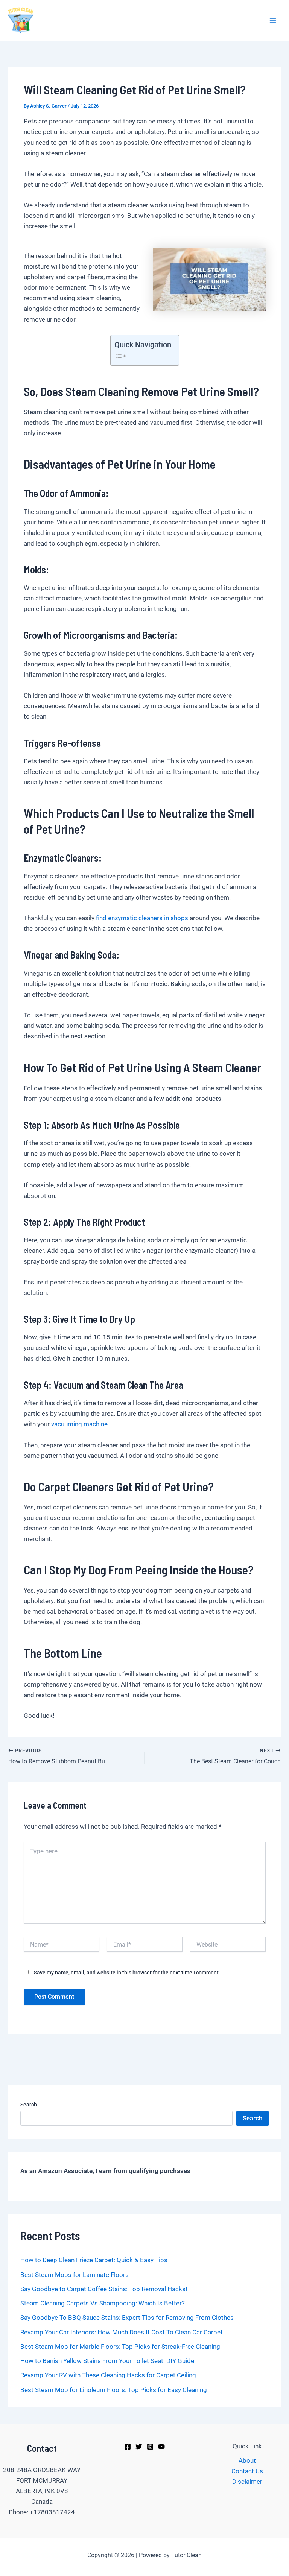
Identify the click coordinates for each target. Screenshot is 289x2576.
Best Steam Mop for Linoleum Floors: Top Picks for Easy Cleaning (114, 2390)
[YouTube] (161, 2447)
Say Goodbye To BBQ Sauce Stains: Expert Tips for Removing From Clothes (127, 2318)
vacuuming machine (79, 1424)
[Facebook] (128, 2447)
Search (29, 2105)
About (247, 2460)
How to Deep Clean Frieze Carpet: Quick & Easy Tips (94, 2260)
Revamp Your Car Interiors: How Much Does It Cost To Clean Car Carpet (122, 2332)
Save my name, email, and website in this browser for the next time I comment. (127, 1973)
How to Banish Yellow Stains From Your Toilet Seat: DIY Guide (107, 2361)
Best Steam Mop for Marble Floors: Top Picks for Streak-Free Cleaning (120, 2347)
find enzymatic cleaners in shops (142, 918)
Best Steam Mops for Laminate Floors (75, 2275)
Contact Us (247, 2471)
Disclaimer (247, 2482)
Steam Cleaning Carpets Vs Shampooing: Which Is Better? (103, 2303)
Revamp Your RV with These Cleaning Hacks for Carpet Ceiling (108, 2375)
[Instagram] (150, 2447)
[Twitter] (139, 2447)
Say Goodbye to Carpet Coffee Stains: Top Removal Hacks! (104, 2289)
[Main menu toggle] (273, 20)
